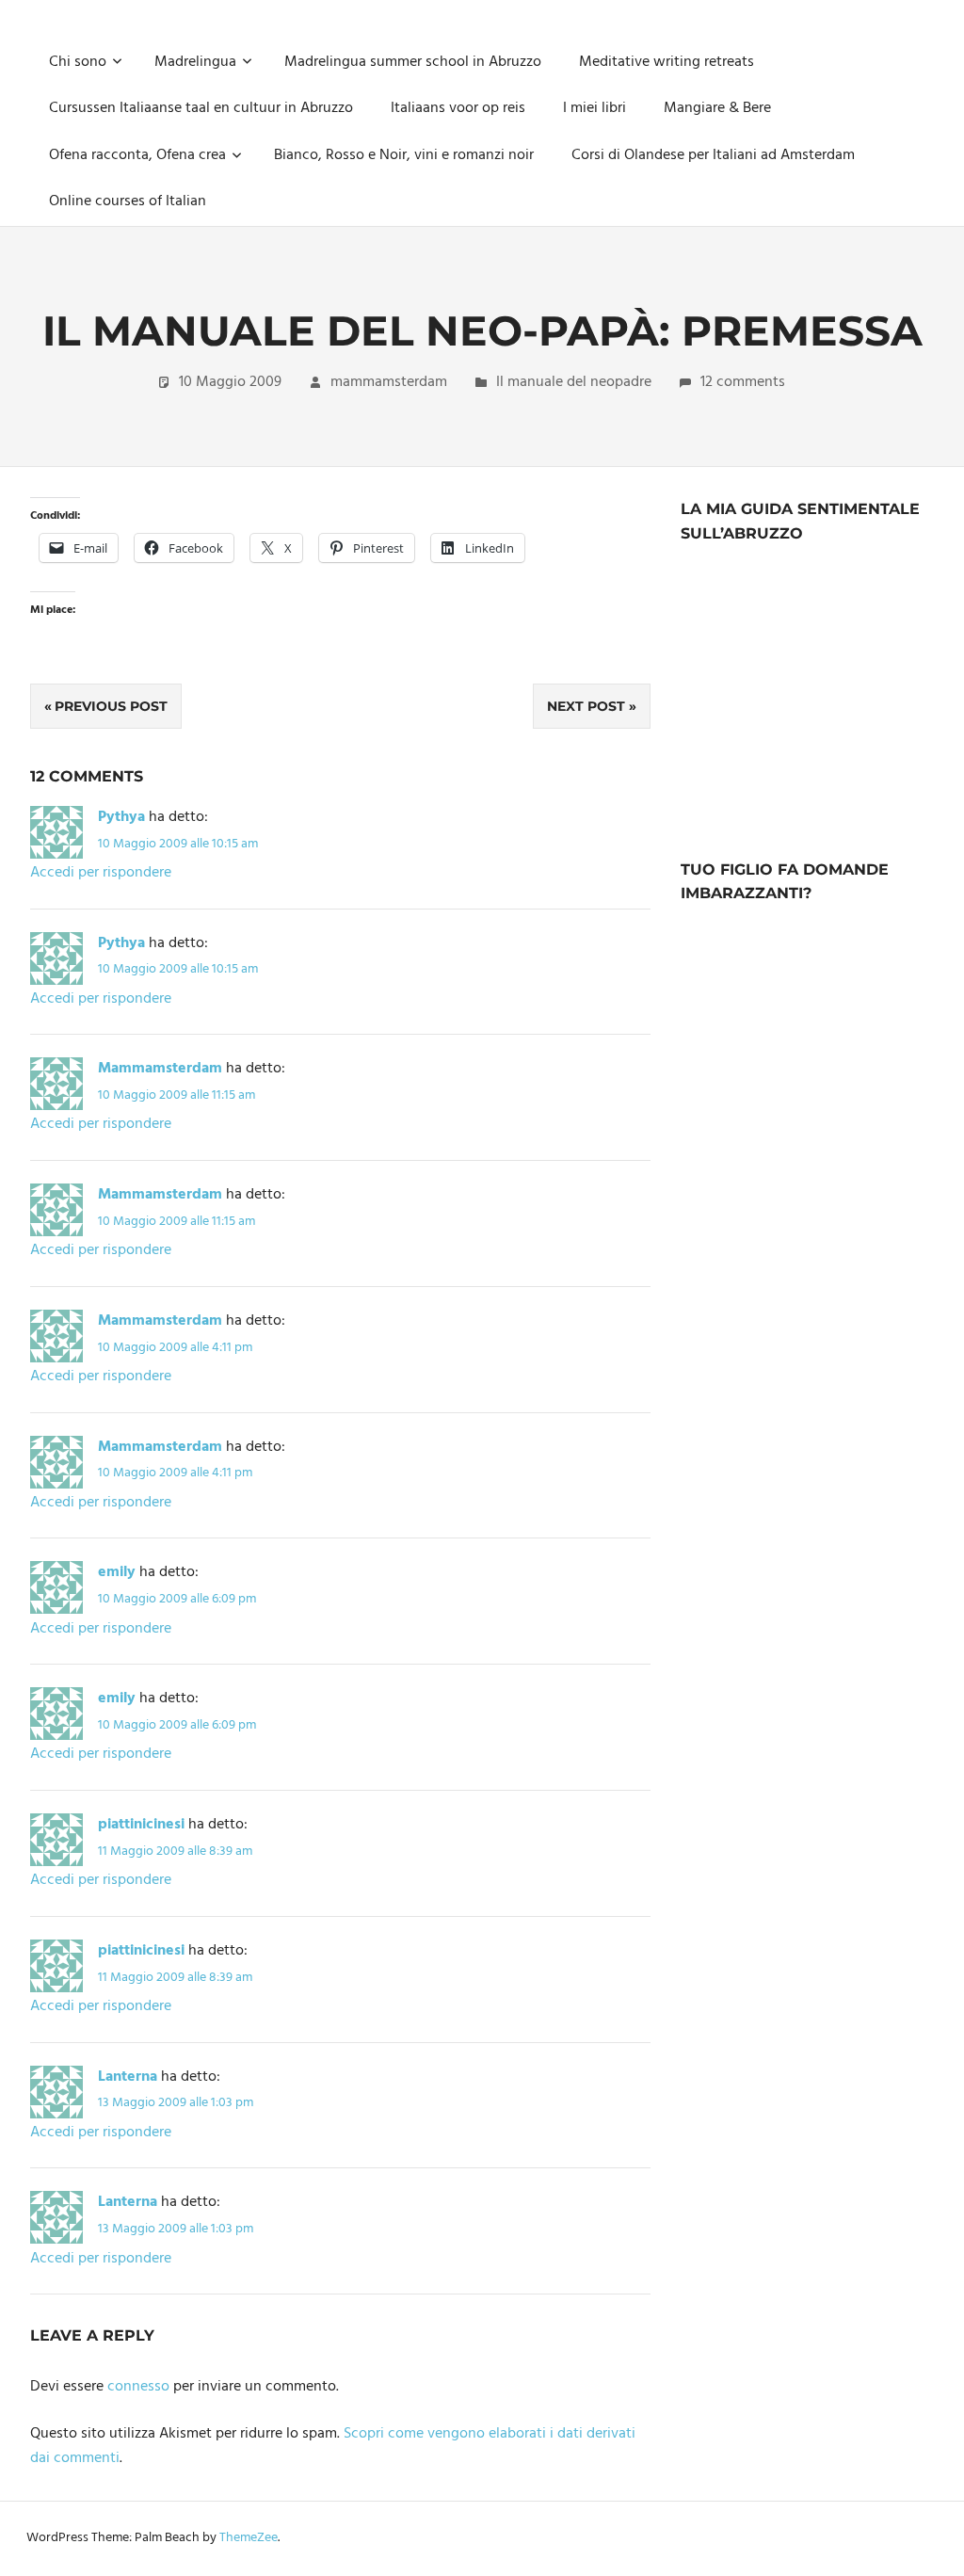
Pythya (121, 817)
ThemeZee (249, 2538)
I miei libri (594, 108)
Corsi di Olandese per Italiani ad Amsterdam (713, 155)
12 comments (743, 382)
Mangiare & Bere (717, 108)
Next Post (586, 706)
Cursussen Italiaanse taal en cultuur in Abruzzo (201, 108)
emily (117, 1572)
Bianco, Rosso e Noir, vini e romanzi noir (404, 155)
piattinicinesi (141, 1825)
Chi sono (78, 62)
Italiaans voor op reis (458, 108)
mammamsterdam (389, 382)
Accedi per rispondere (101, 873)
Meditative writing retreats (667, 62)
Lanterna (128, 2077)
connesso (138, 2387)
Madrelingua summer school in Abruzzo (413, 62)
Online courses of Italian (128, 201)
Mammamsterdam (160, 1069)
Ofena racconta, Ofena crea (137, 155)
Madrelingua (195, 62)
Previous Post (111, 706)
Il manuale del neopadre (574, 382)
